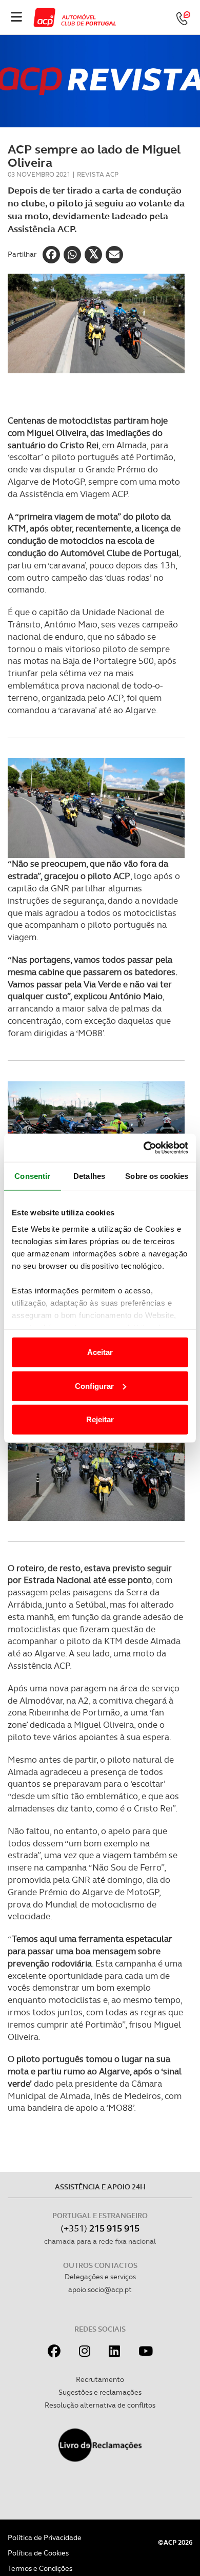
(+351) (100, 2228)
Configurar (94, 1386)
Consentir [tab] (32, 1176)
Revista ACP (98, 174)
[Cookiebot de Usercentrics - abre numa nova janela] (144, 1148)
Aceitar (100, 1352)
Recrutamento (100, 2379)
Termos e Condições (40, 2568)
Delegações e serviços (100, 2277)
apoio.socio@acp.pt (100, 2289)
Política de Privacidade (45, 2537)
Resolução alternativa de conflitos (100, 2405)
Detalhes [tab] (89, 1176)
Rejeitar (100, 1419)
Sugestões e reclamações (100, 2392)
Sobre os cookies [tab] (157, 1176)
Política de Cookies (38, 2553)
